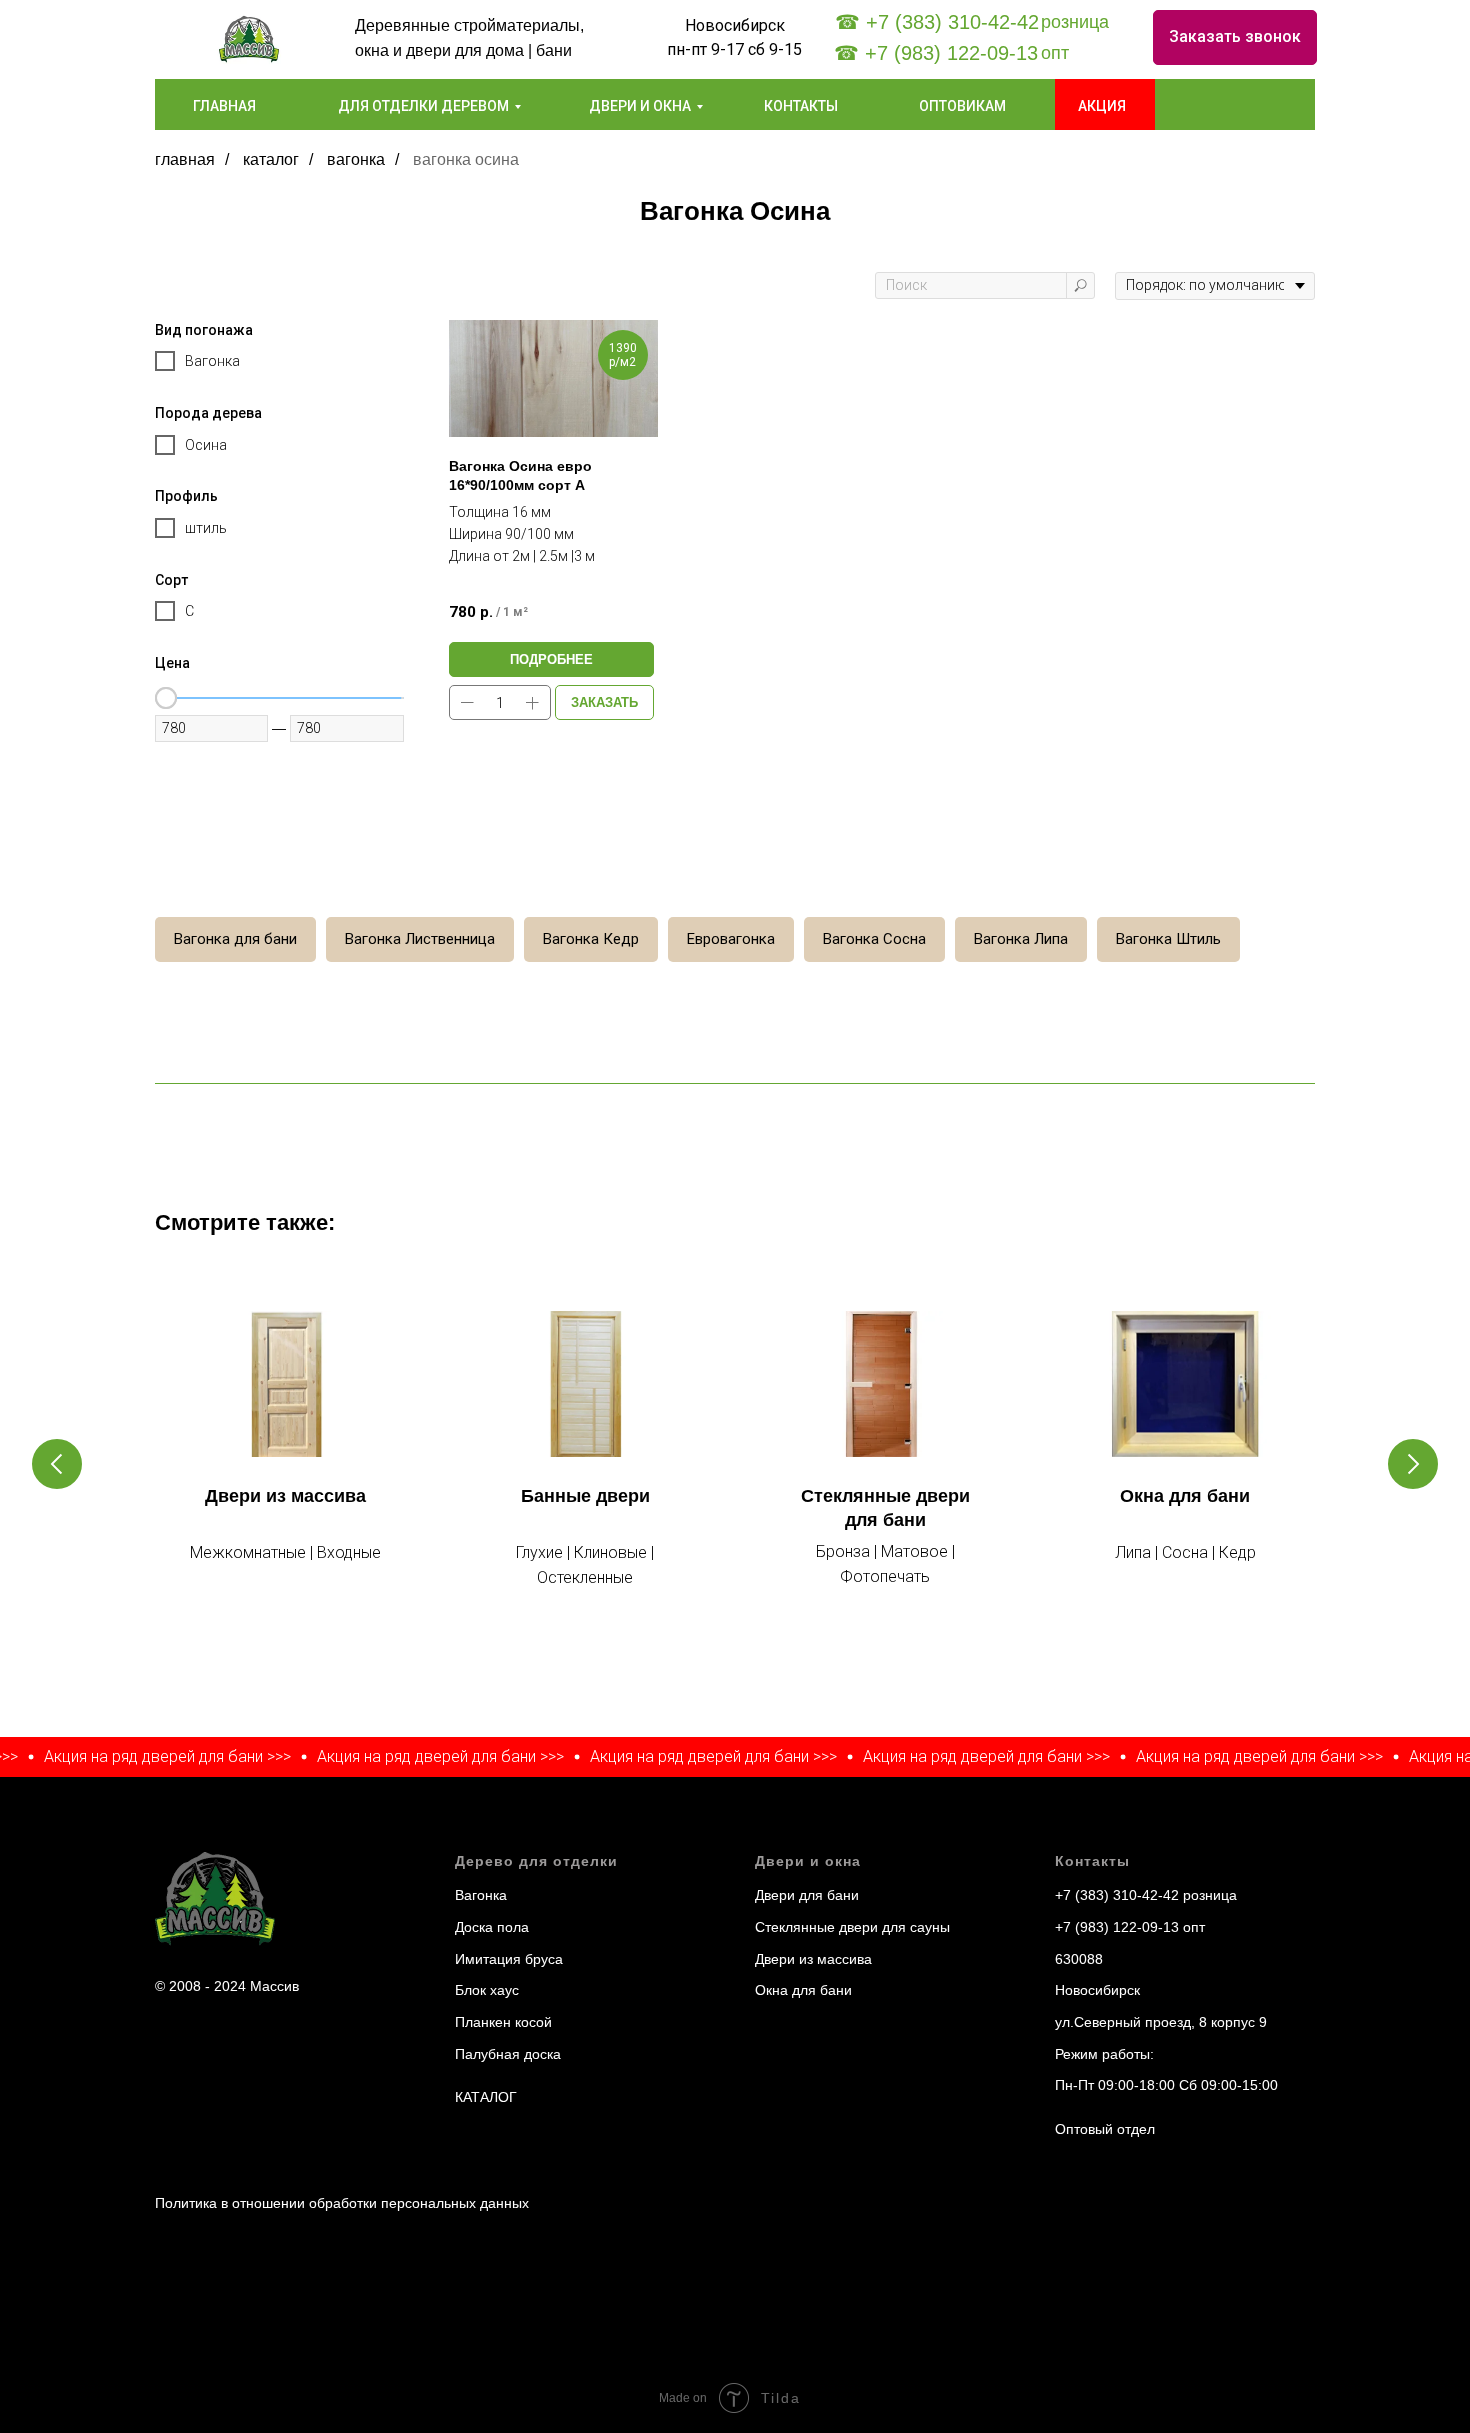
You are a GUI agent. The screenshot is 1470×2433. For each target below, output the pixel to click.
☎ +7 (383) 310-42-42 (937, 22)
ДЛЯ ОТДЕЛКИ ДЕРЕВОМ (423, 106)
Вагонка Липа (1021, 939)
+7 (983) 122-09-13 (1117, 1927)
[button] (1235, 37)
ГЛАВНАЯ (224, 106)
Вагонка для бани (235, 939)
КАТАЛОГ (486, 2097)
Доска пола (492, 1927)
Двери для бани (807, 1895)
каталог (271, 159)
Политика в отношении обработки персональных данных (342, 2203)
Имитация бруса (509, 1959)
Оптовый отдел (1105, 2129)
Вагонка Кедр (591, 939)
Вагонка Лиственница (420, 939)
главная (185, 159)
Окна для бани (1185, 1496)
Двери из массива (285, 1496)
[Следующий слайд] (1413, 1464)
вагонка (356, 159)
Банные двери (585, 1496)
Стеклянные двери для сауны (852, 1927)
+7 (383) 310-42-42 (1117, 1895)
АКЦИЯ (1102, 106)
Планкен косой (503, 2022)
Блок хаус (487, 1990)
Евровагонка (731, 939)
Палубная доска (508, 2054)
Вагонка (481, 1895)
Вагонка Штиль (1168, 939)
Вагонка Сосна (874, 939)
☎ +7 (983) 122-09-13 (936, 53)
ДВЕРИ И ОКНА (640, 106)
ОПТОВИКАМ (962, 106)
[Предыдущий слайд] (57, 1464)
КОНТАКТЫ (801, 106)
